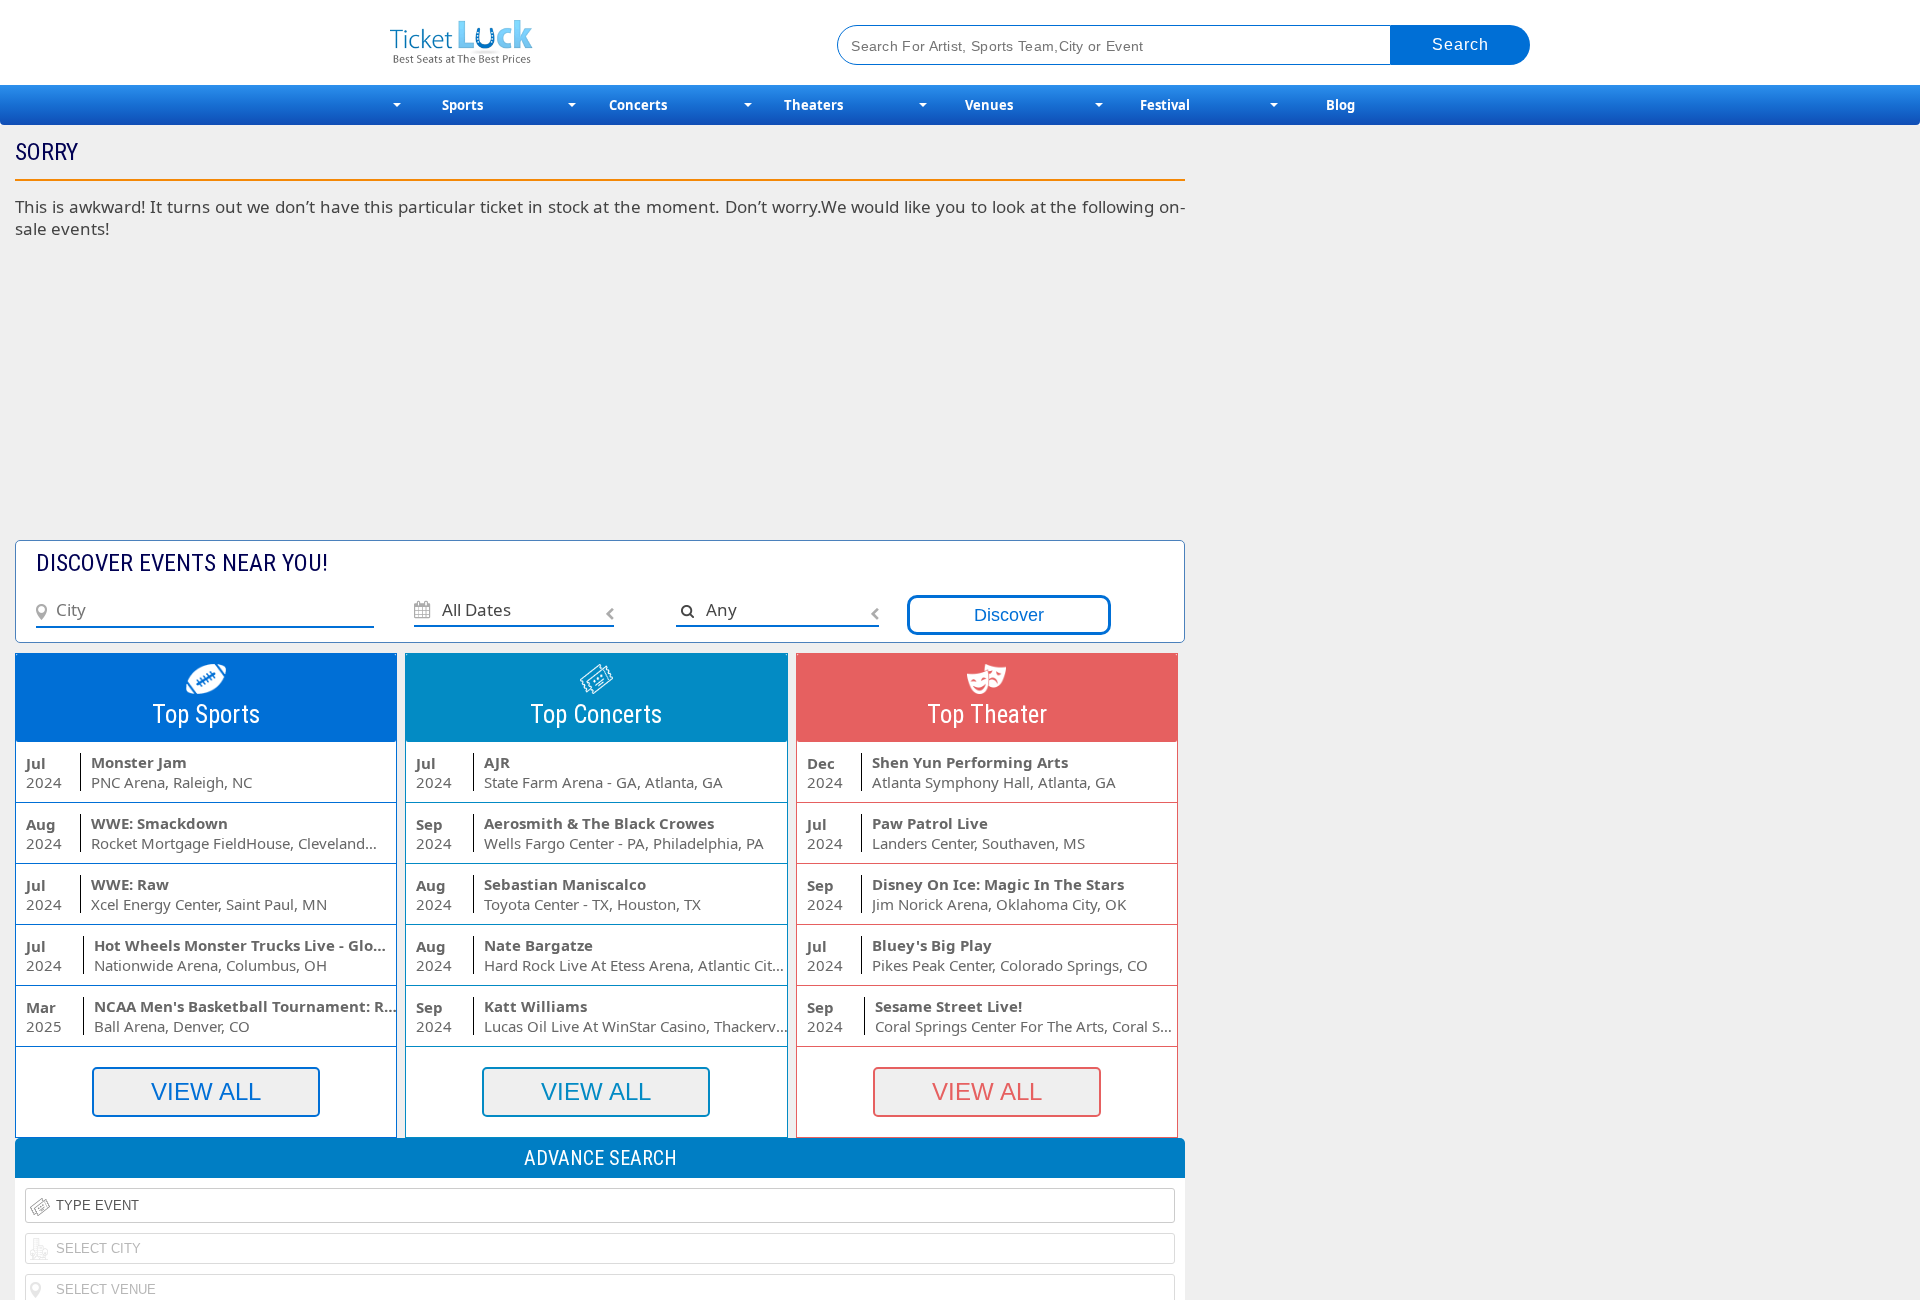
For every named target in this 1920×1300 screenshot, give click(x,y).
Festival (1165, 105)
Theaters (813, 105)
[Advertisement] (488, 400)
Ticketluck (589, 42)
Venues (989, 105)
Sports (462, 105)
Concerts (638, 105)
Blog (1340, 105)
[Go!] (1460, 45)
